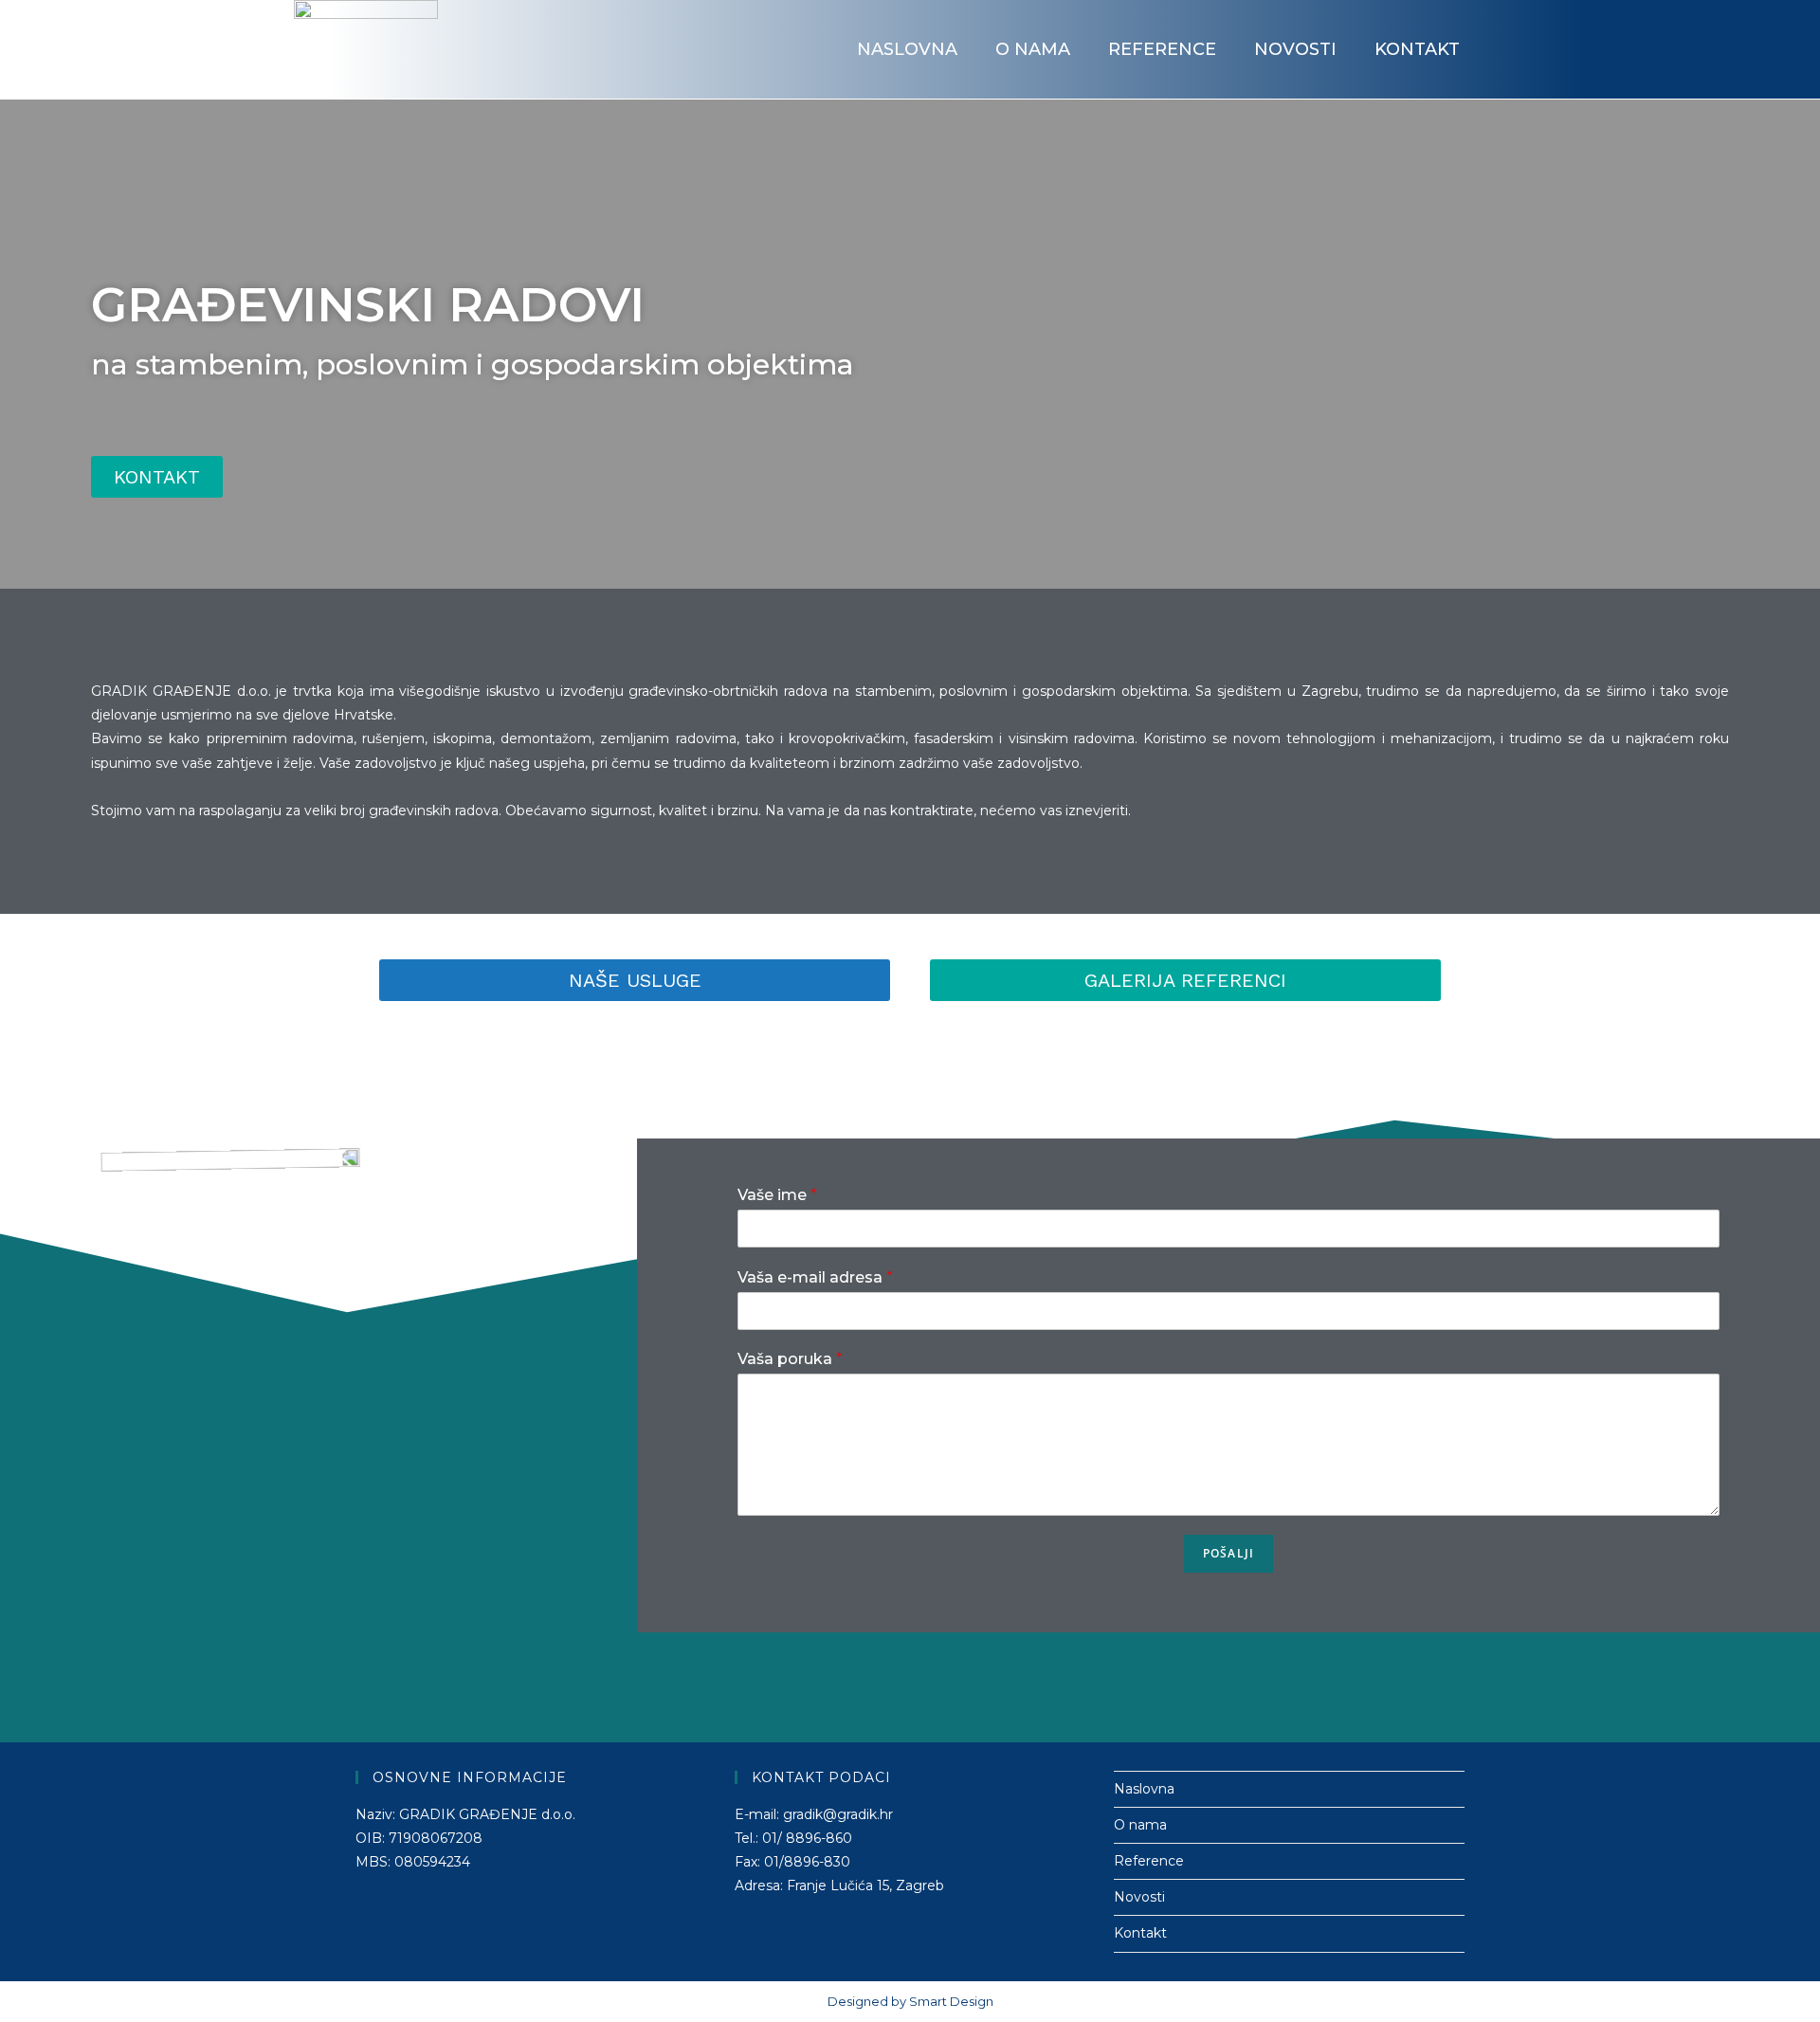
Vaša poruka (790, 1359)
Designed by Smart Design (910, 2001)
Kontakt (1417, 49)
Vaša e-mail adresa (815, 1277)
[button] (157, 477)
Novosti (1295, 49)
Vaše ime (777, 1195)
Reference (1162, 49)
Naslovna (907, 49)
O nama (1033, 49)
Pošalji (1228, 1553)
